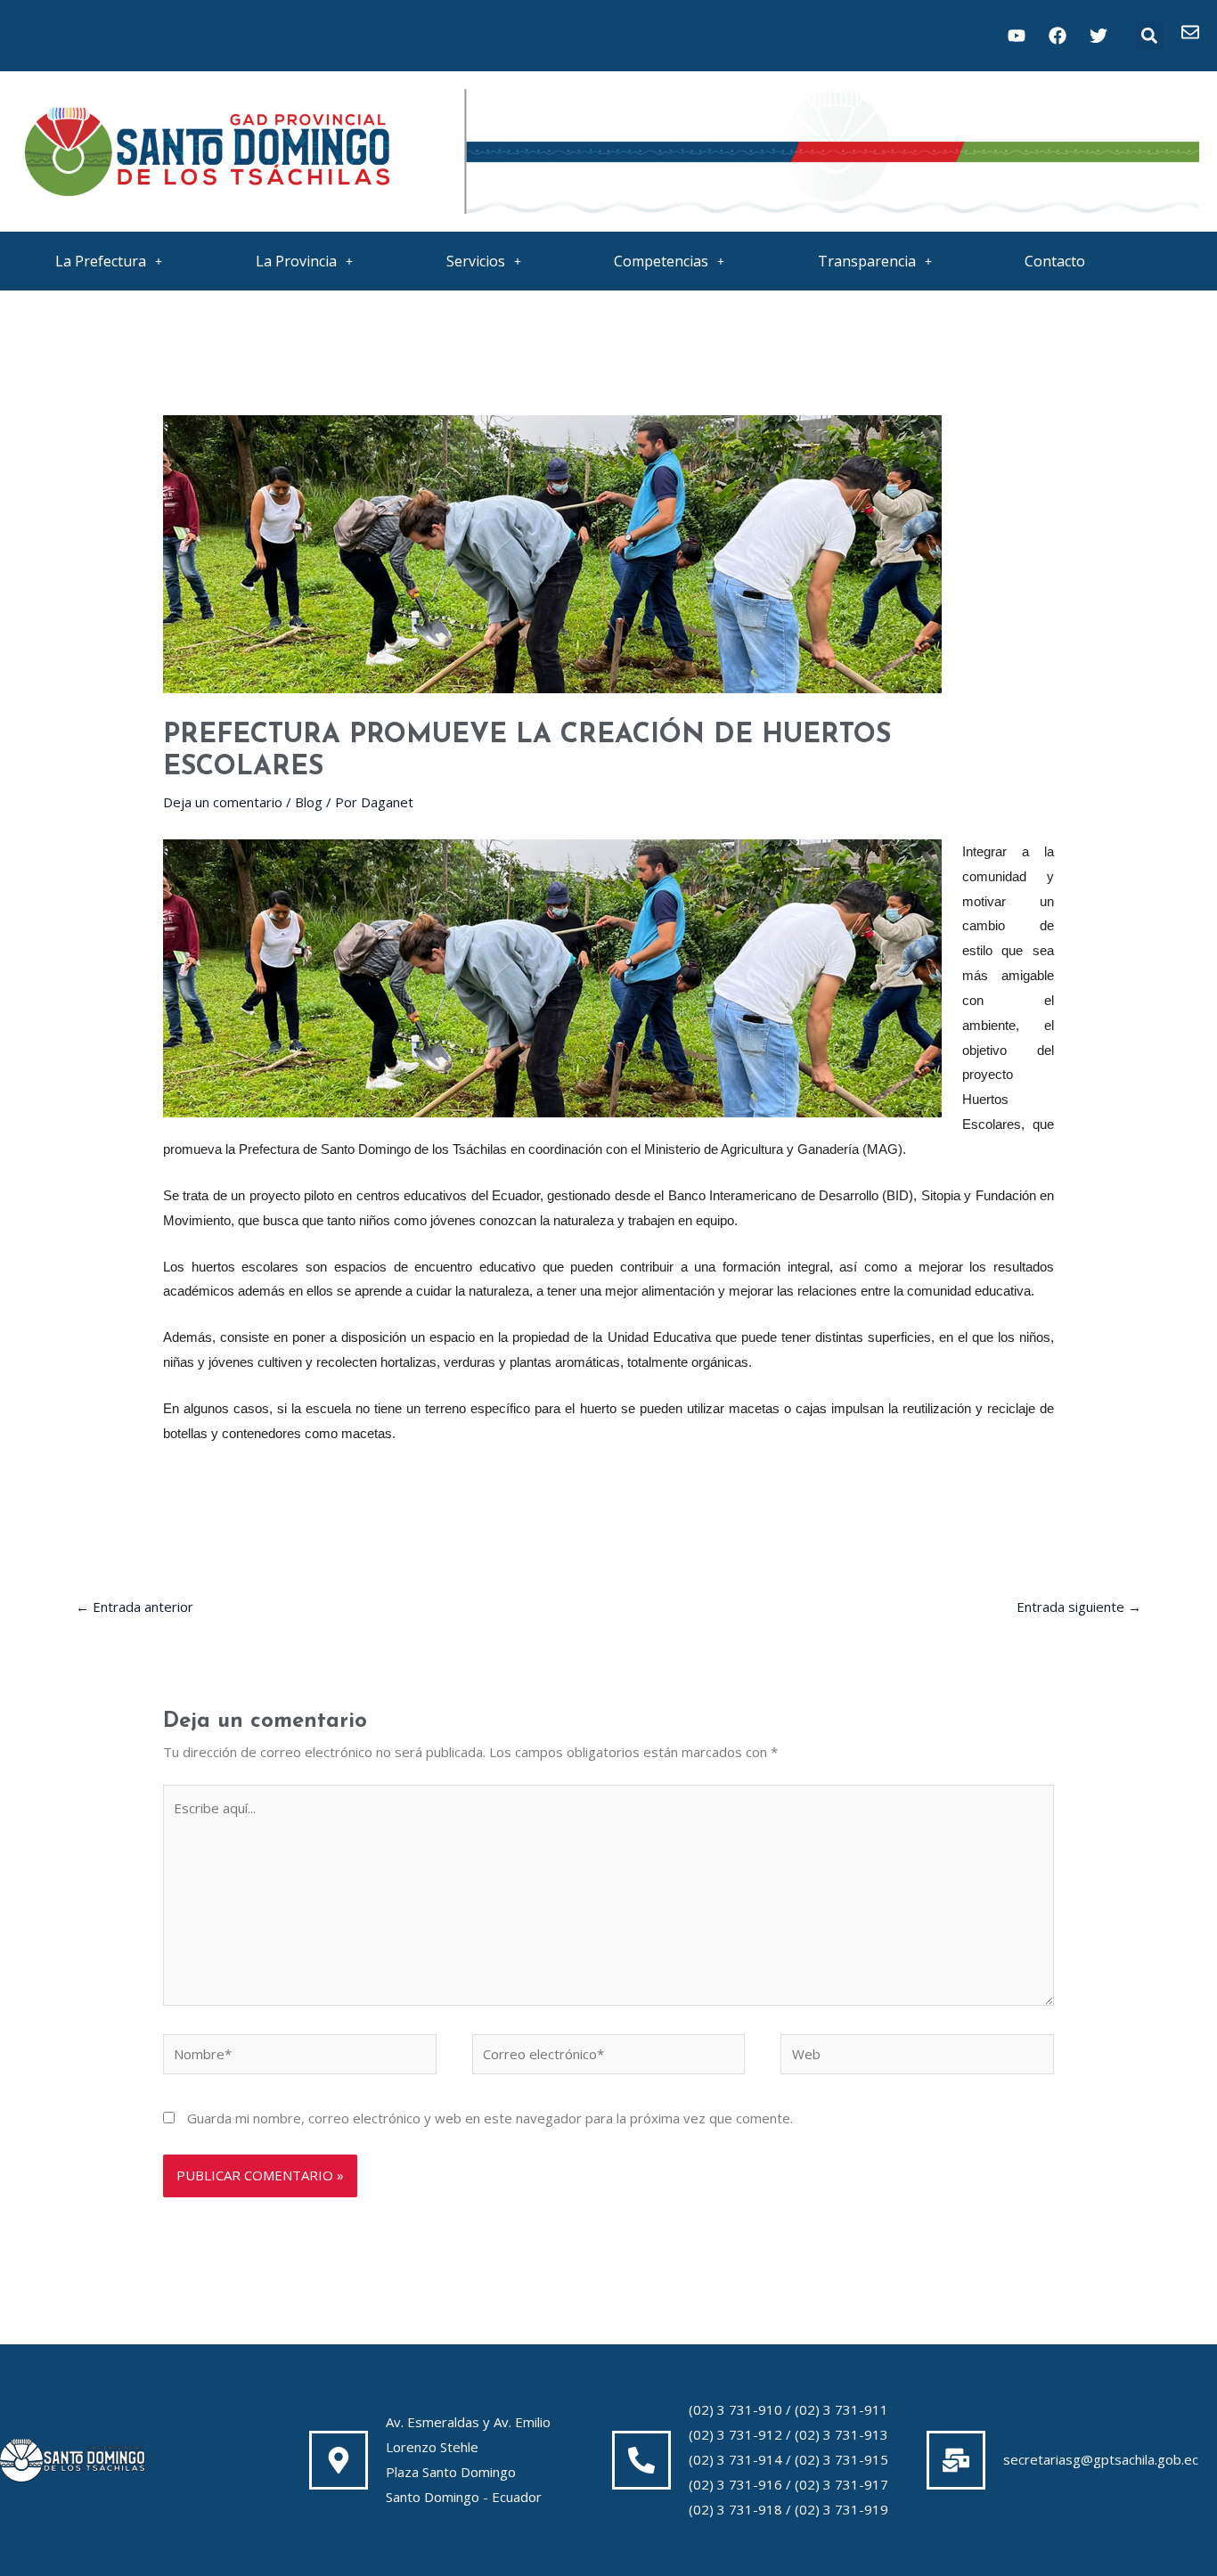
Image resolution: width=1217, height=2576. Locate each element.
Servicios (476, 261)
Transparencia (867, 261)
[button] (1149, 36)
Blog (309, 802)
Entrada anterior (135, 1607)
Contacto (1055, 261)
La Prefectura (101, 261)
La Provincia (296, 261)
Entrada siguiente (1079, 1607)
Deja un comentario (223, 802)
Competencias (661, 261)
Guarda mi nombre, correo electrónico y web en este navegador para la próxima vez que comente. (490, 2118)
